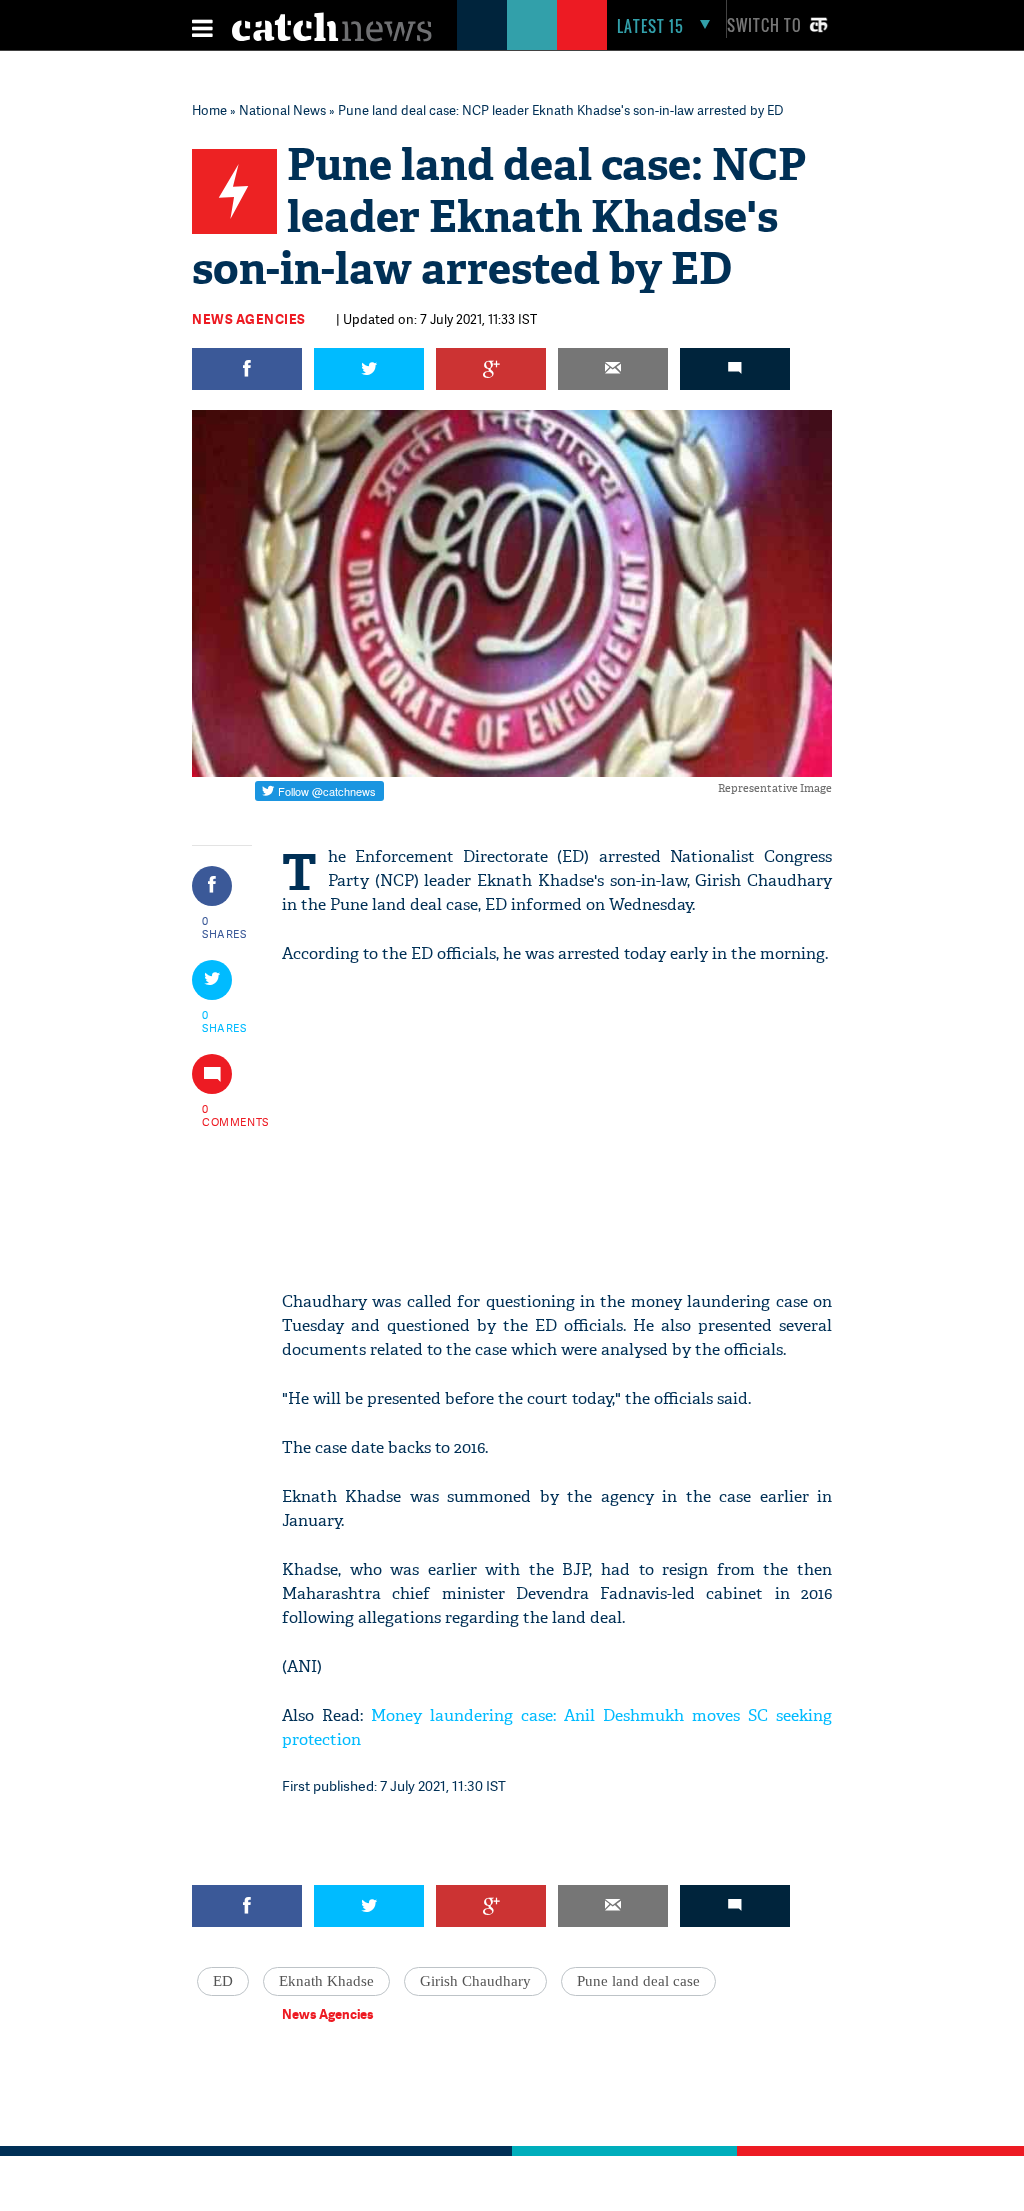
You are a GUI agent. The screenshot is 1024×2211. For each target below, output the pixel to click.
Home (209, 110)
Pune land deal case (638, 1981)
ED (223, 1981)
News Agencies (249, 319)
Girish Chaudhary (475, 1981)
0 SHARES (224, 927)
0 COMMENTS (225, 1115)
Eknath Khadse (326, 1981)
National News (282, 110)
